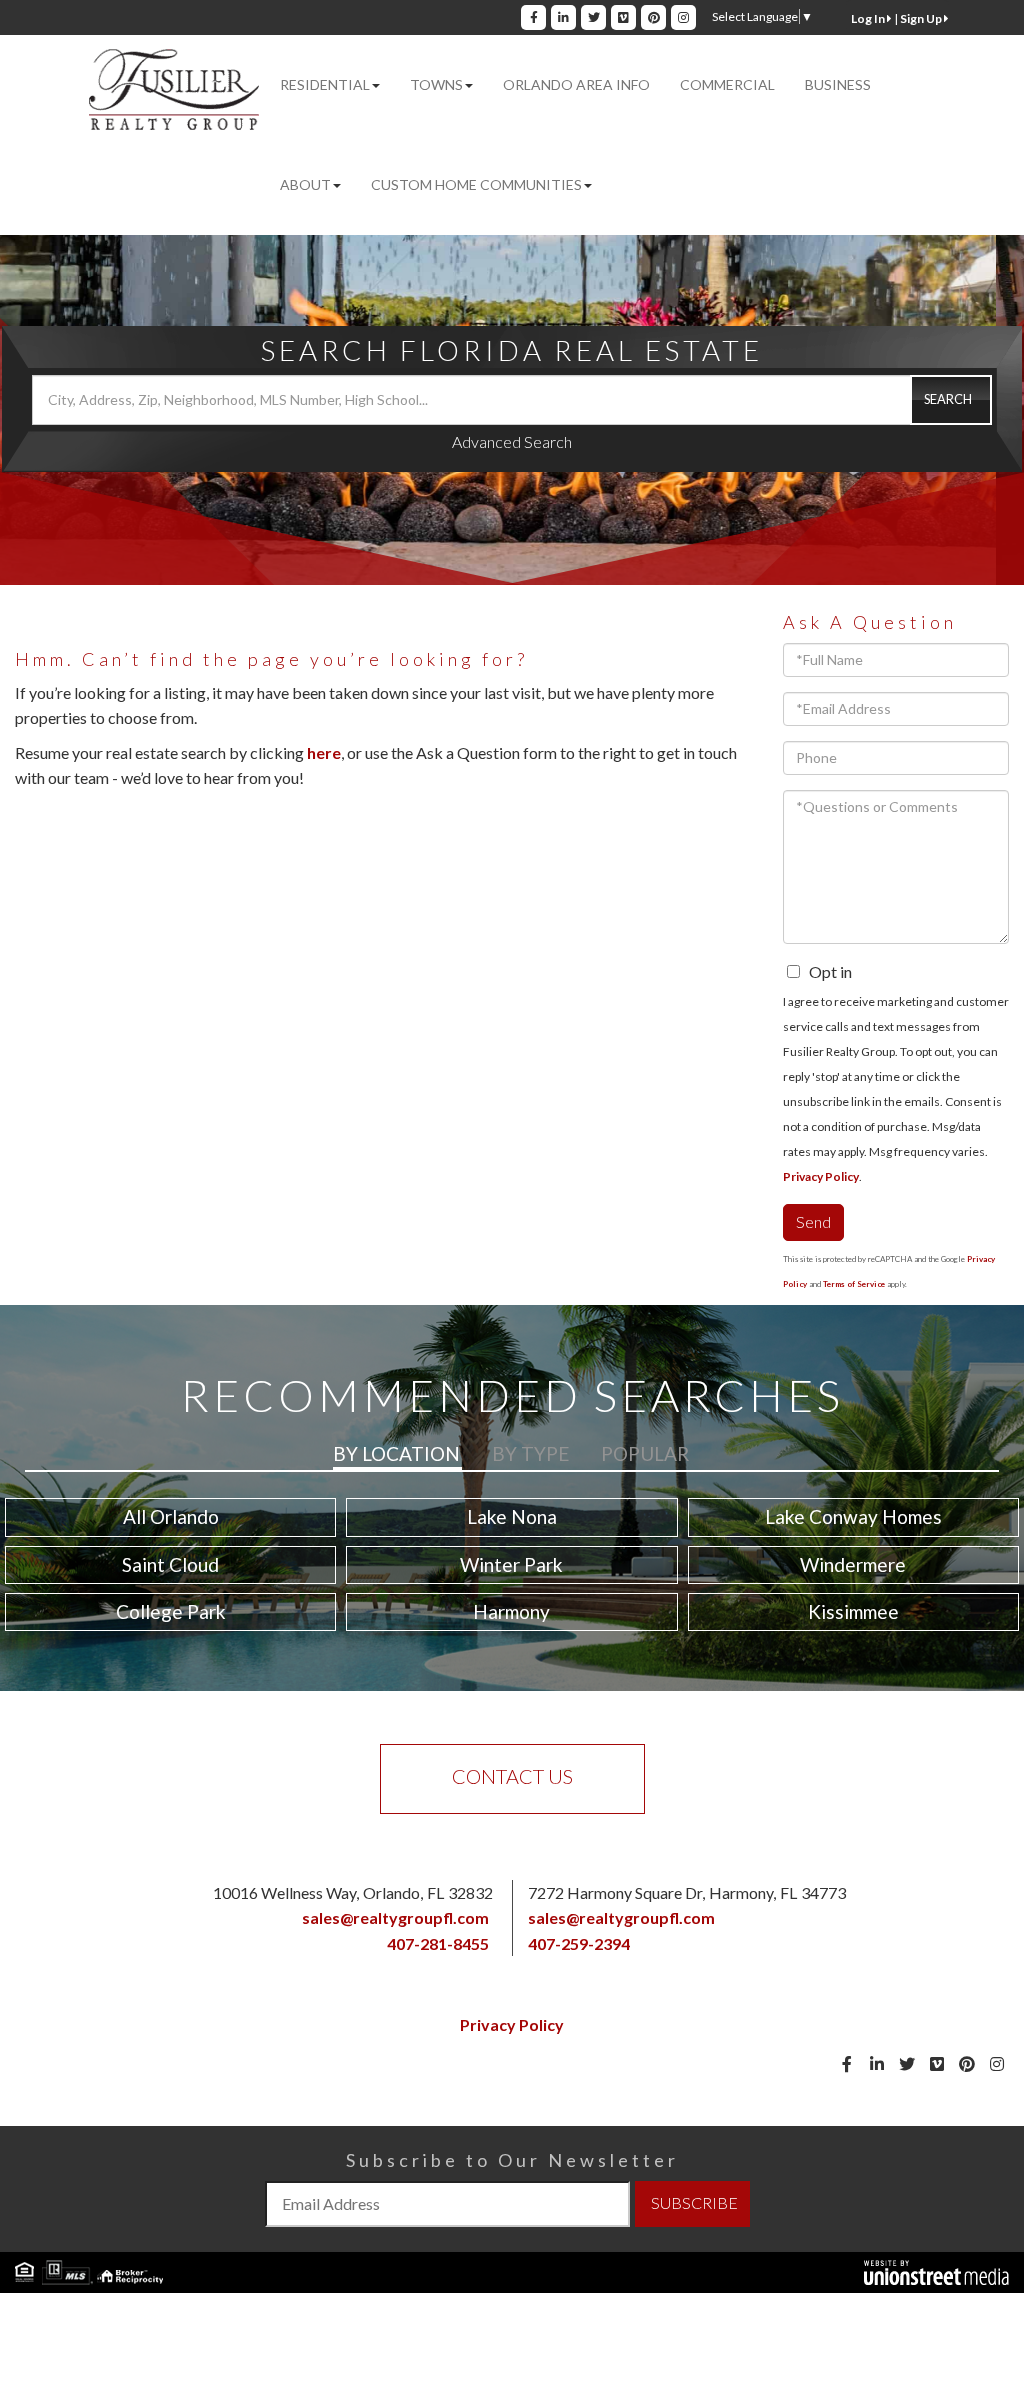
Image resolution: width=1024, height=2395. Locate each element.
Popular (645, 1453)
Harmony (511, 1611)
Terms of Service (854, 1284)
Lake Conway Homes (853, 1516)
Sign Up (922, 18)
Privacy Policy (821, 1176)
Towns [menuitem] (436, 84)
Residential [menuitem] (325, 84)
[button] (951, 400)
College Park (171, 1611)
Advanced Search (512, 441)
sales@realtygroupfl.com (395, 1917)
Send (813, 1221)
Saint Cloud (170, 1564)
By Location (396, 1453)
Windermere (853, 1564)
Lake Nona (512, 1516)
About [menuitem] (305, 184)
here (324, 752)
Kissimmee (853, 1611)
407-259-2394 (579, 1943)
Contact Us (512, 1776)
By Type (530, 1453)
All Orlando (171, 1516)
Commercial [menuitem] (727, 84)
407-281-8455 (438, 1943)
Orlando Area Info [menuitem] (576, 84)
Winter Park (511, 1564)
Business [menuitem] (838, 84)
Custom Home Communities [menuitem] (476, 184)
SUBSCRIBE (694, 2202)
